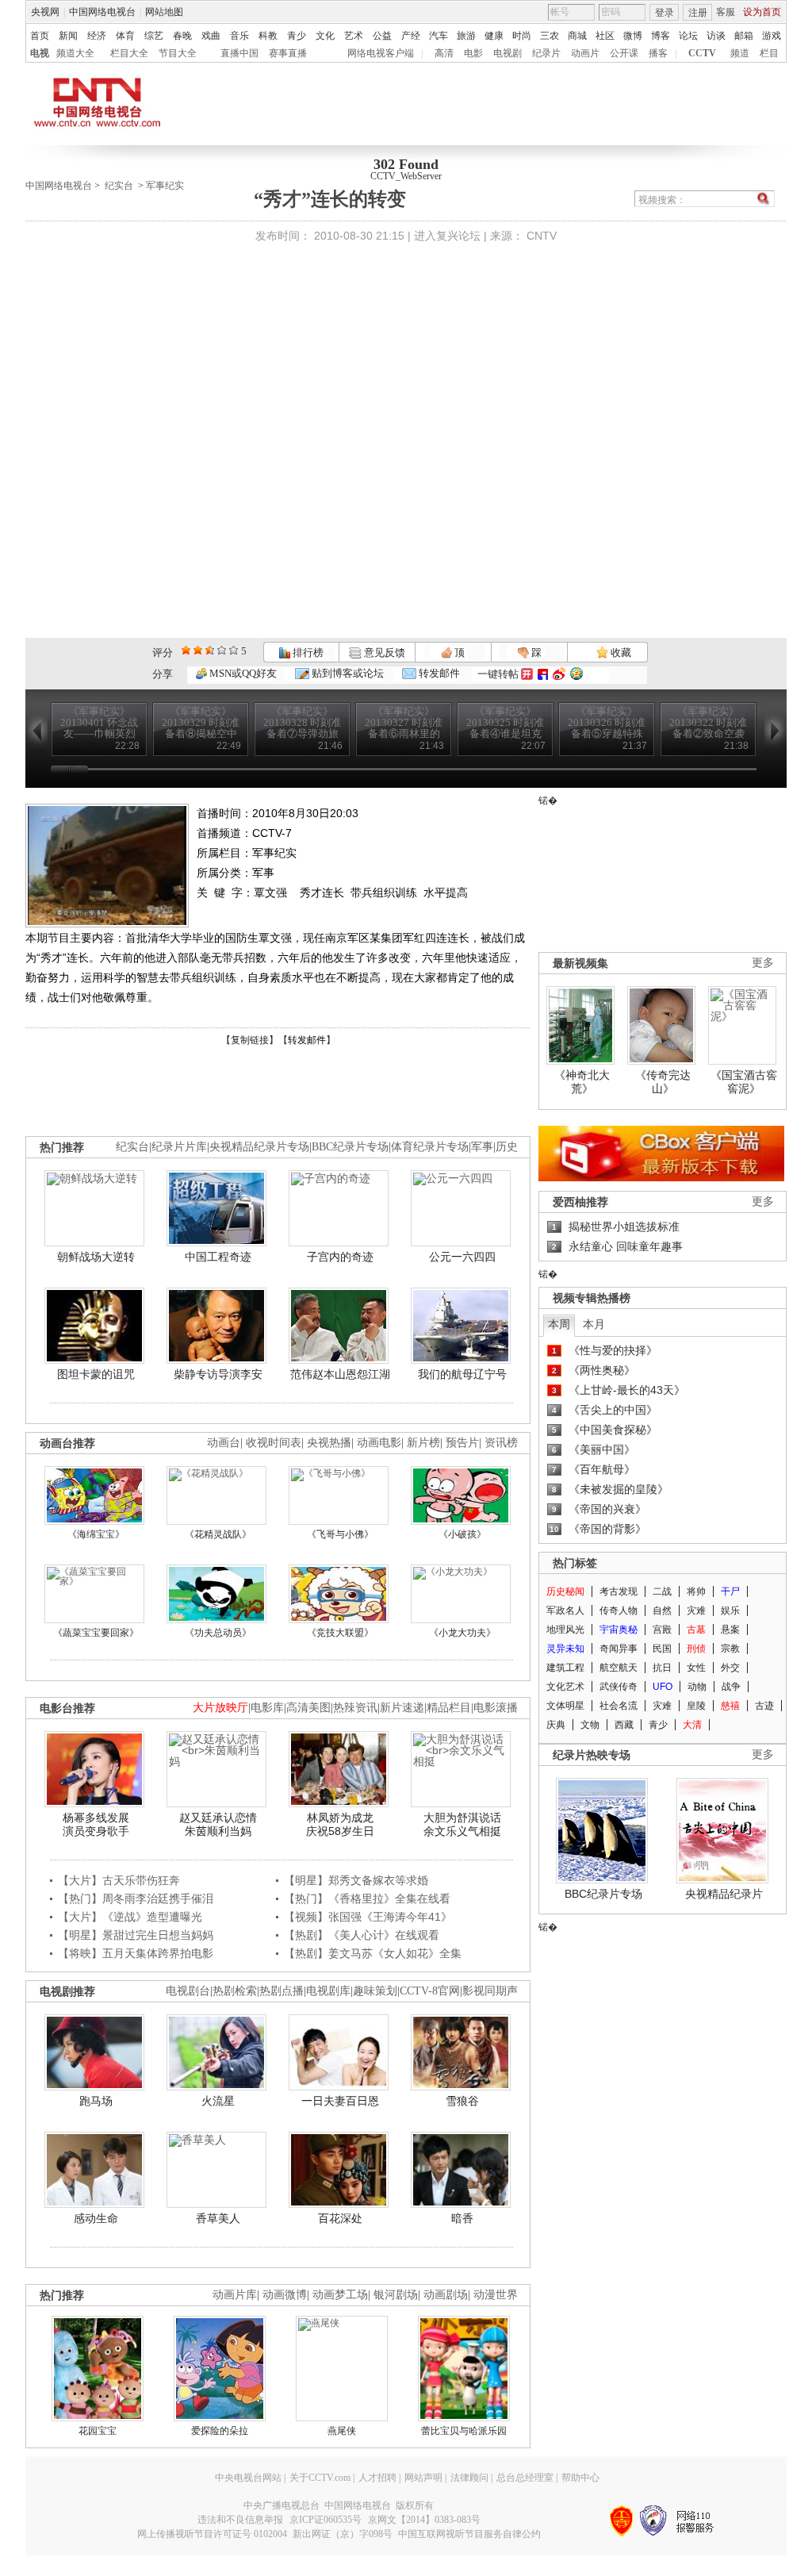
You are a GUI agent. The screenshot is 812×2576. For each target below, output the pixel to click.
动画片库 (235, 2295)
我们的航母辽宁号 (462, 1374)
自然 (662, 1610)
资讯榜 (501, 1443)
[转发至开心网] (527, 674)
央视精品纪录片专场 (259, 1147)
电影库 (267, 1708)
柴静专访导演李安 (218, 1374)
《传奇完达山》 (663, 1082)
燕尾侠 (342, 2431)
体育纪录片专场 (430, 1147)
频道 (740, 53)
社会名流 (619, 1706)
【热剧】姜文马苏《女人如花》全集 (373, 1953)
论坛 (688, 36)
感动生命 (96, 2218)
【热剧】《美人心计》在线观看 (362, 1935)
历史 (507, 1147)
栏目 (769, 53)
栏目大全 (129, 53)
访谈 (716, 36)
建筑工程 (565, 1668)
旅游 (466, 36)
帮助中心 (580, 2478)
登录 (665, 13)
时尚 (522, 36)
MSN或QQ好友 (242, 673)
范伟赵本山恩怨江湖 (340, 1374)
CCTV (702, 53)
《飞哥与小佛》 (340, 1534)
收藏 (620, 653)
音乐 (239, 36)
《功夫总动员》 (218, 1633)
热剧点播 (282, 1991)
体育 (125, 36)
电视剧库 (328, 1991)
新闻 (68, 36)
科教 (268, 36)
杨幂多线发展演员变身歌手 (96, 1825)
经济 (97, 36)
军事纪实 (165, 186)
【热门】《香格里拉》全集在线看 (367, 1898)
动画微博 (285, 2295)
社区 (605, 36)
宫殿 (662, 1630)
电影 (473, 53)
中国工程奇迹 (218, 1257)
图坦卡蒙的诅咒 (96, 1374)
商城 (577, 36)
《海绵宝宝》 (96, 1534)
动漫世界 (496, 2295)
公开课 (624, 53)
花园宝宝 (98, 2431)
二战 (662, 1591)
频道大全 (75, 53)
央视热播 (329, 1443)
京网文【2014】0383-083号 (424, 2520)
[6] (210, 650)
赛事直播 (288, 53)
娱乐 (730, 1610)
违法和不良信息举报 (240, 2520)
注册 (698, 13)
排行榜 (307, 653)
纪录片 (546, 53)
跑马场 (96, 2101)
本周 (559, 1324)
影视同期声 (490, 1991)
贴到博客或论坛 (347, 673)
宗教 (730, 1649)
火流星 (218, 2101)
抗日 (662, 1668)
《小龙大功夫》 (462, 1633)
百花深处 (340, 2218)
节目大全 (178, 53)
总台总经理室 (525, 2478)
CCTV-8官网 (430, 1991)
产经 (411, 36)
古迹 (764, 1706)
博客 (661, 36)
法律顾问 (469, 2478)
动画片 (585, 53)
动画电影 (379, 1443)
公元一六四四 (462, 1257)
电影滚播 (496, 1708)
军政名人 (565, 1610)
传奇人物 (619, 1610)
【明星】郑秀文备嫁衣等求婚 (356, 1880)
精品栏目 (449, 1708)
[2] (186, 650)
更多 (763, 963)
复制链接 (250, 1040)
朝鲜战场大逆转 (96, 1257)
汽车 (439, 36)
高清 (444, 53)
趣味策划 (375, 1991)
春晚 (182, 36)
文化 (325, 36)
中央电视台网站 (248, 2478)
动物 (697, 1687)
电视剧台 (188, 1991)
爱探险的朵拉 (220, 2431)
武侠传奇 (619, 1687)
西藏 (624, 1725)
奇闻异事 (619, 1649)
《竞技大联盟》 (340, 1633)
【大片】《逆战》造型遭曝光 (130, 1917)
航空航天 (619, 1668)
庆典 (556, 1725)
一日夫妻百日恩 (340, 2101)
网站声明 (423, 2478)
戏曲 (211, 36)
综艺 (154, 36)
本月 (594, 1324)
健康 (494, 36)
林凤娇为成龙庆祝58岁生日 (340, 1825)
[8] (222, 650)
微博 (633, 36)
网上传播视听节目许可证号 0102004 (212, 2534)
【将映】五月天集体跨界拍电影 (136, 1953)
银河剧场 (396, 2295)
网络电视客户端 (381, 53)
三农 (550, 36)
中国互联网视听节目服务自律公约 (469, 2534)
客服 (726, 12)
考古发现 (619, 1591)
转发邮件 (438, 673)
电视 (40, 53)
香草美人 (218, 2218)
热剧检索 (235, 1991)
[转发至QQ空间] (576, 674)
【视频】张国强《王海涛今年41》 (368, 1917)
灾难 (696, 1610)
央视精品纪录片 (724, 1894)
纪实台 (119, 186)
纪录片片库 (179, 1147)
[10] (234, 650)
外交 (730, 1668)
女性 (696, 1668)
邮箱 (744, 36)
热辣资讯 (355, 1708)
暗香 (462, 2218)
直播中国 (239, 53)
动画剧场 (446, 2295)
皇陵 (696, 1706)
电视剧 (507, 53)
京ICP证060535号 (326, 2520)
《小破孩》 (462, 1534)
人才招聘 (377, 2478)
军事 (482, 1147)
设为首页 (762, 12)
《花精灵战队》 (218, 1534)
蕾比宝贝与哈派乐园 (464, 2431)
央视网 (45, 12)
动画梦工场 (340, 2295)
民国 (662, 1649)
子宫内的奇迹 (340, 1257)
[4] (198, 650)
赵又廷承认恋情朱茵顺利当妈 (218, 1825)
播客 (658, 53)
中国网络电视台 (102, 12)
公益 (382, 36)
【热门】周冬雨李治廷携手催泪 (136, 1898)
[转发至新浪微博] (559, 674)
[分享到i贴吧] (543, 674)
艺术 (354, 36)
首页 (40, 36)
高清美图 (308, 1708)
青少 (297, 36)
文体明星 (565, 1706)
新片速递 (402, 1708)
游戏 (772, 36)
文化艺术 (565, 1687)
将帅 (696, 1591)
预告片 (462, 1443)
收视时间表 (274, 1443)
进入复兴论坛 (447, 236)
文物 (590, 1725)
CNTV (542, 236)
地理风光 (565, 1630)
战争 (731, 1687)
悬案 (730, 1630)
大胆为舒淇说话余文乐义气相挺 (462, 1825)
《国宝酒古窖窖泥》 (744, 1082)
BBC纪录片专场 (350, 1147)
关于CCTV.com (320, 2478)
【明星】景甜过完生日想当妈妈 (136, 1935)
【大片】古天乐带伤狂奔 (119, 1880)
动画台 (224, 1443)
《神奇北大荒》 (582, 1082)
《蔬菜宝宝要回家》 (96, 1633)
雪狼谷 (462, 2101)
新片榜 (423, 1443)
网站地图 (164, 12)
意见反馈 (383, 653)
